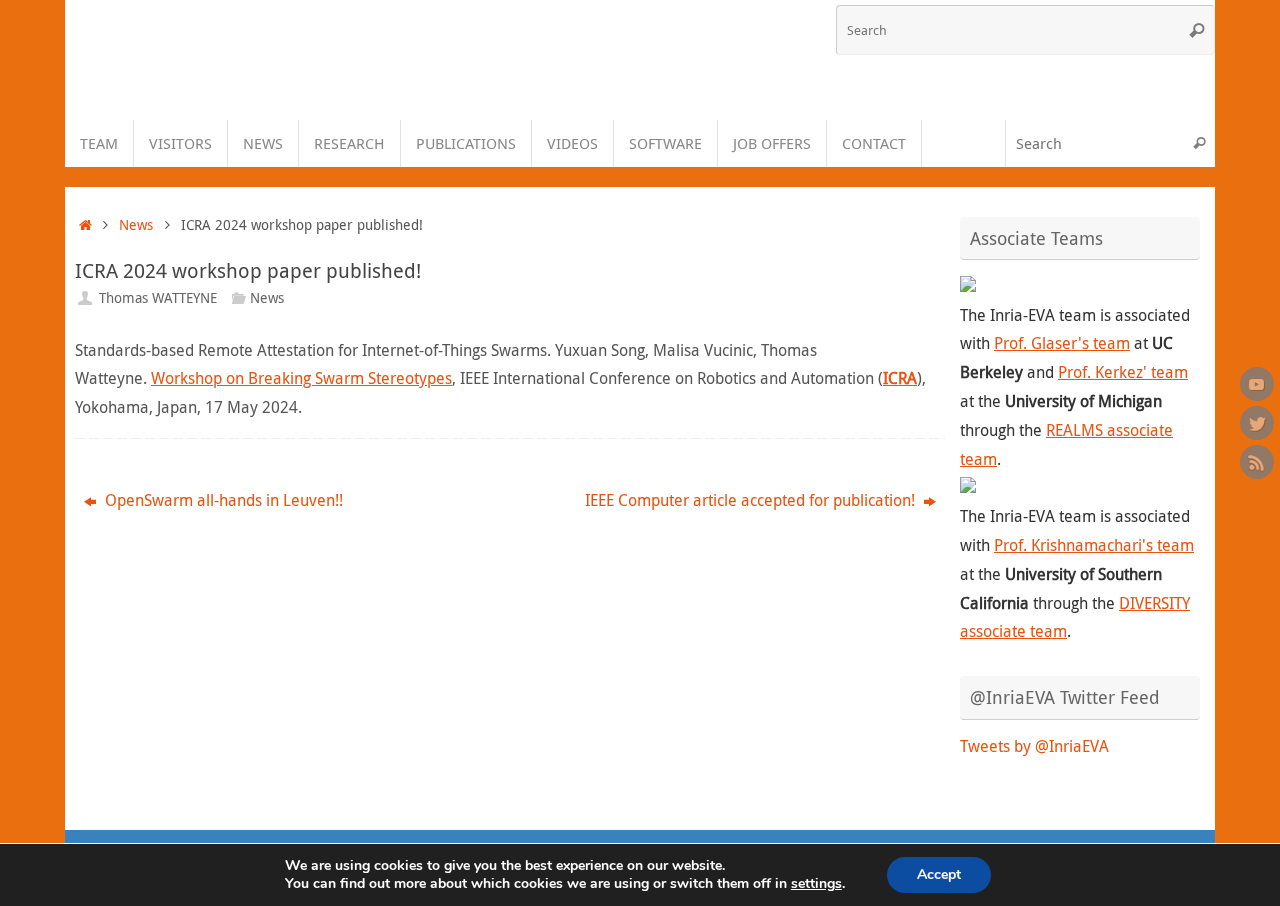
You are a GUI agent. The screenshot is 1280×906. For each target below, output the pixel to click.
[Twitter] (1257, 423)
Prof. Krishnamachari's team (1094, 545)
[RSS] (1257, 462)
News (136, 224)
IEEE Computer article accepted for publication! (752, 500)
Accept (939, 874)
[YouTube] (1257, 384)
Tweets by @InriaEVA (1034, 746)
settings (816, 884)
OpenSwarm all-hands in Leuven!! (222, 500)
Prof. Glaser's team (1062, 343)
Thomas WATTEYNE (158, 297)
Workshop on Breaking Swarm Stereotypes (301, 378)
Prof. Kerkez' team (1123, 372)
